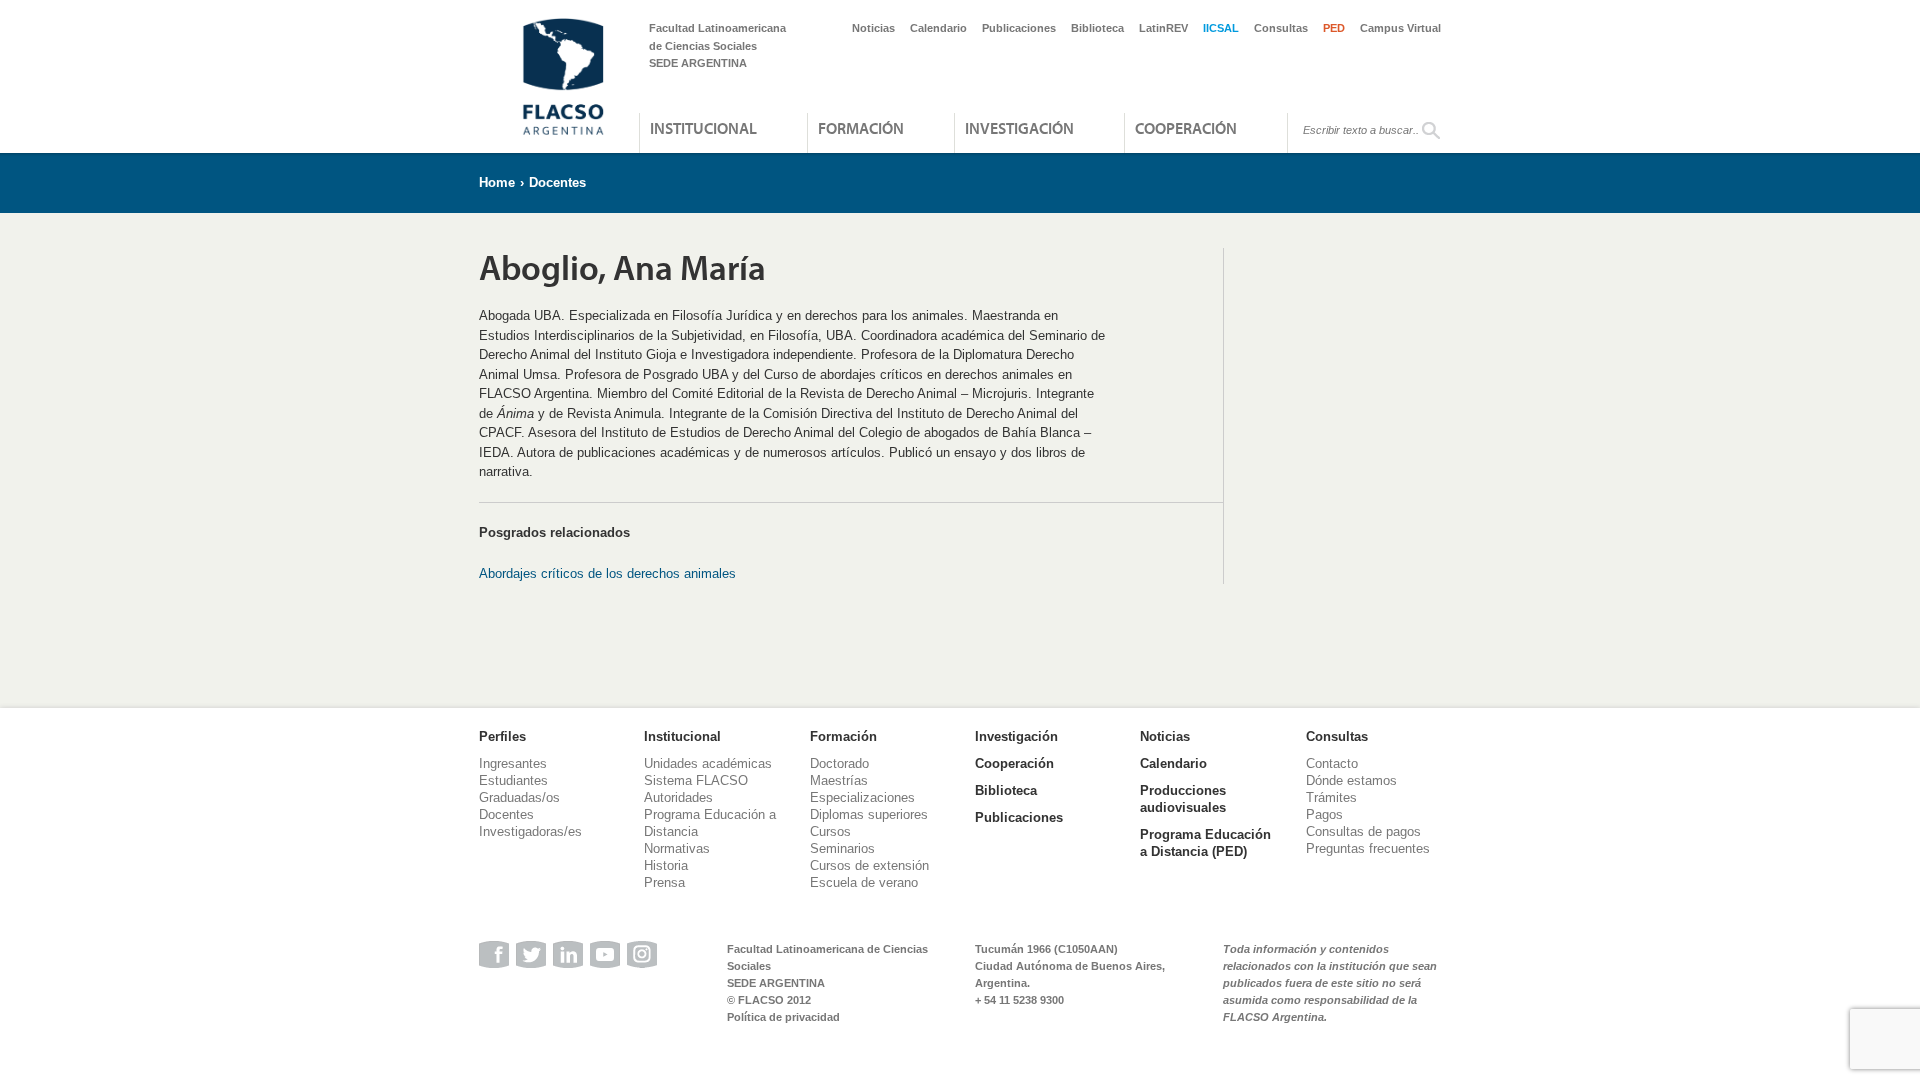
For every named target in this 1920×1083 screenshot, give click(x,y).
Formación (861, 128)
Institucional (703, 128)
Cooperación (1186, 128)
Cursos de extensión (869, 865)
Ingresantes (513, 763)
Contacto (1332, 763)
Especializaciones (862, 797)
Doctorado (839, 763)
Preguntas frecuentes (1368, 848)
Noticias (873, 28)
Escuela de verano (864, 882)
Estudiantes (513, 780)
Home (497, 182)
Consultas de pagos (1363, 831)
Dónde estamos (1351, 780)
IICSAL (1221, 28)
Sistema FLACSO (696, 780)
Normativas (677, 848)
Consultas (1281, 28)
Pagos (1324, 814)
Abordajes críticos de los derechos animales (607, 573)
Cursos (830, 831)
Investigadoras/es (530, 831)
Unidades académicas (708, 763)
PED (1334, 28)
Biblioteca (1097, 28)
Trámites (1331, 797)
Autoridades (678, 797)
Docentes (557, 182)
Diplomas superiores (869, 814)
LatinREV (1163, 28)
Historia (666, 865)
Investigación (1019, 128)
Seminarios (842, 848)
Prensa (664, 882)
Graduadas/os (519, 797)
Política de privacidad (783, 1017)
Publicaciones (1019, 28)
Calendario (938, 28)
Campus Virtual (1400, 28)
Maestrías (839, 780)
